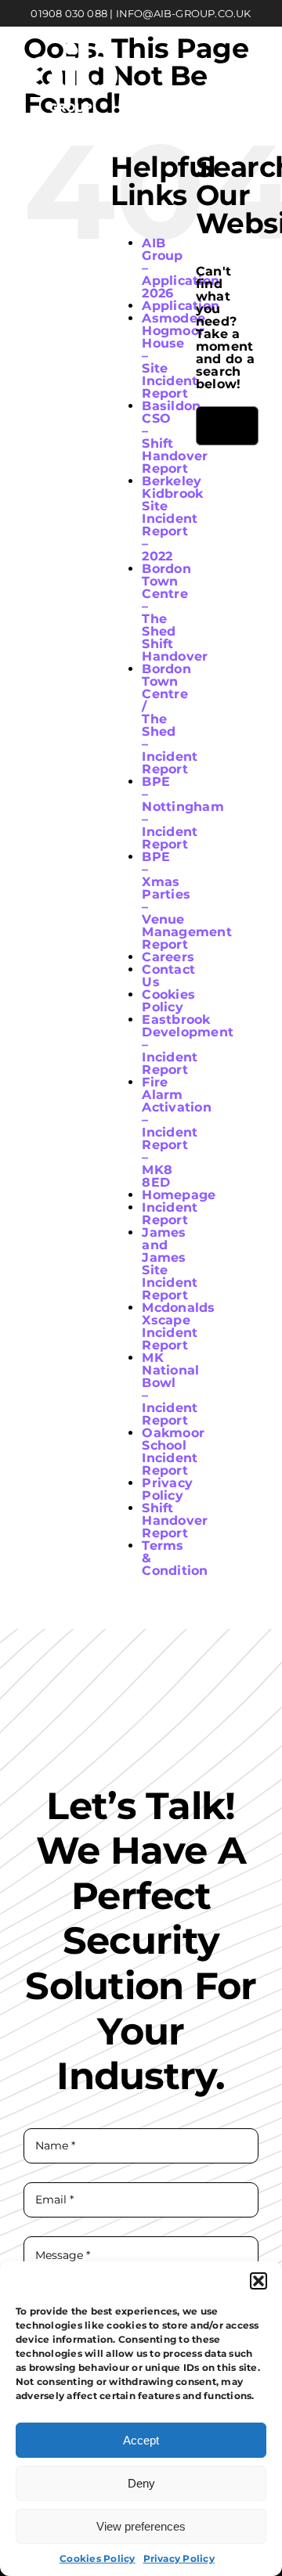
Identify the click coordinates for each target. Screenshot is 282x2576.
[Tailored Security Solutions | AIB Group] (70, 48)
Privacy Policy (179, 2558)
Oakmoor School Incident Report (173, 1452)
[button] (258, 2281)
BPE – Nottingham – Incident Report (183, 813)
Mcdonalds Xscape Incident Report (178, 1326)
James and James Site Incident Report (170, 1264)
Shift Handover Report (175, 1520)
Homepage (179, 1195)
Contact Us (168, 976)
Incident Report (170, 1214)
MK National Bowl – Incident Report (170, 1389)
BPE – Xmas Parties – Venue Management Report (186, 901)
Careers (168, 957)
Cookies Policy (97, 2558)
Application (181, 306)
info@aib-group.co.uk (184, 13)
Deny (141, 2483)
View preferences (141, 2526)
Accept (141, 2440)
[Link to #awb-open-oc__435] (248, 77)
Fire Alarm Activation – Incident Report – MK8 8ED (176, 1132)
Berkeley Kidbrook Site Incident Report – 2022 (172, 519)
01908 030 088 (69, 13)
